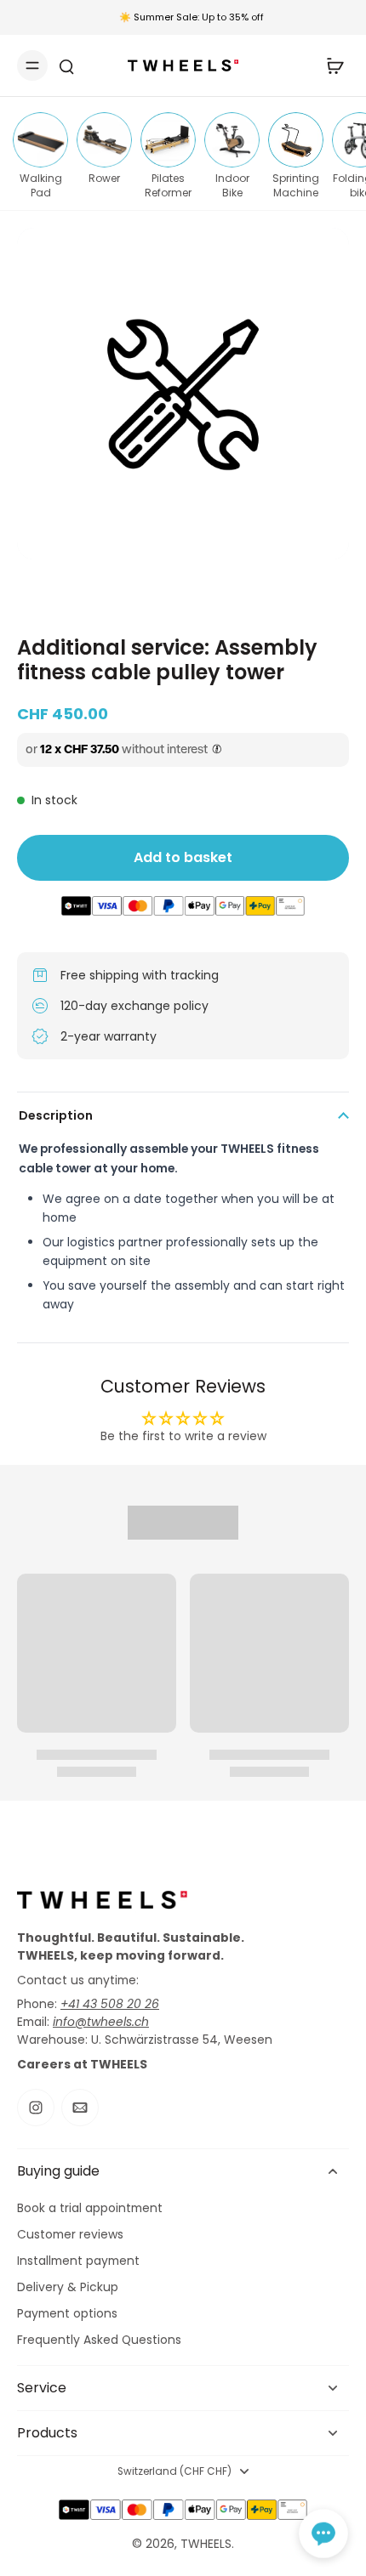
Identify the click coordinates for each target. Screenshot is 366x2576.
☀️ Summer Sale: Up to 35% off (192, 17)
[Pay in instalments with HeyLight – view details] (217, 750)
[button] (323, 2533)
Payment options (67, 2314)
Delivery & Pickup (68, 2287)
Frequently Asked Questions (99, 2340)
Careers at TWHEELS (82, 2064)
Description (56, 1115)
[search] (66, 65)
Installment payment (78, 2261)
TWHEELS (206, 2544)
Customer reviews (70, 2235)
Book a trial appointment (90, 2208)
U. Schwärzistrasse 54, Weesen (182, 2040)
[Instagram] (36, 2108)
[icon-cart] (330, 65)
